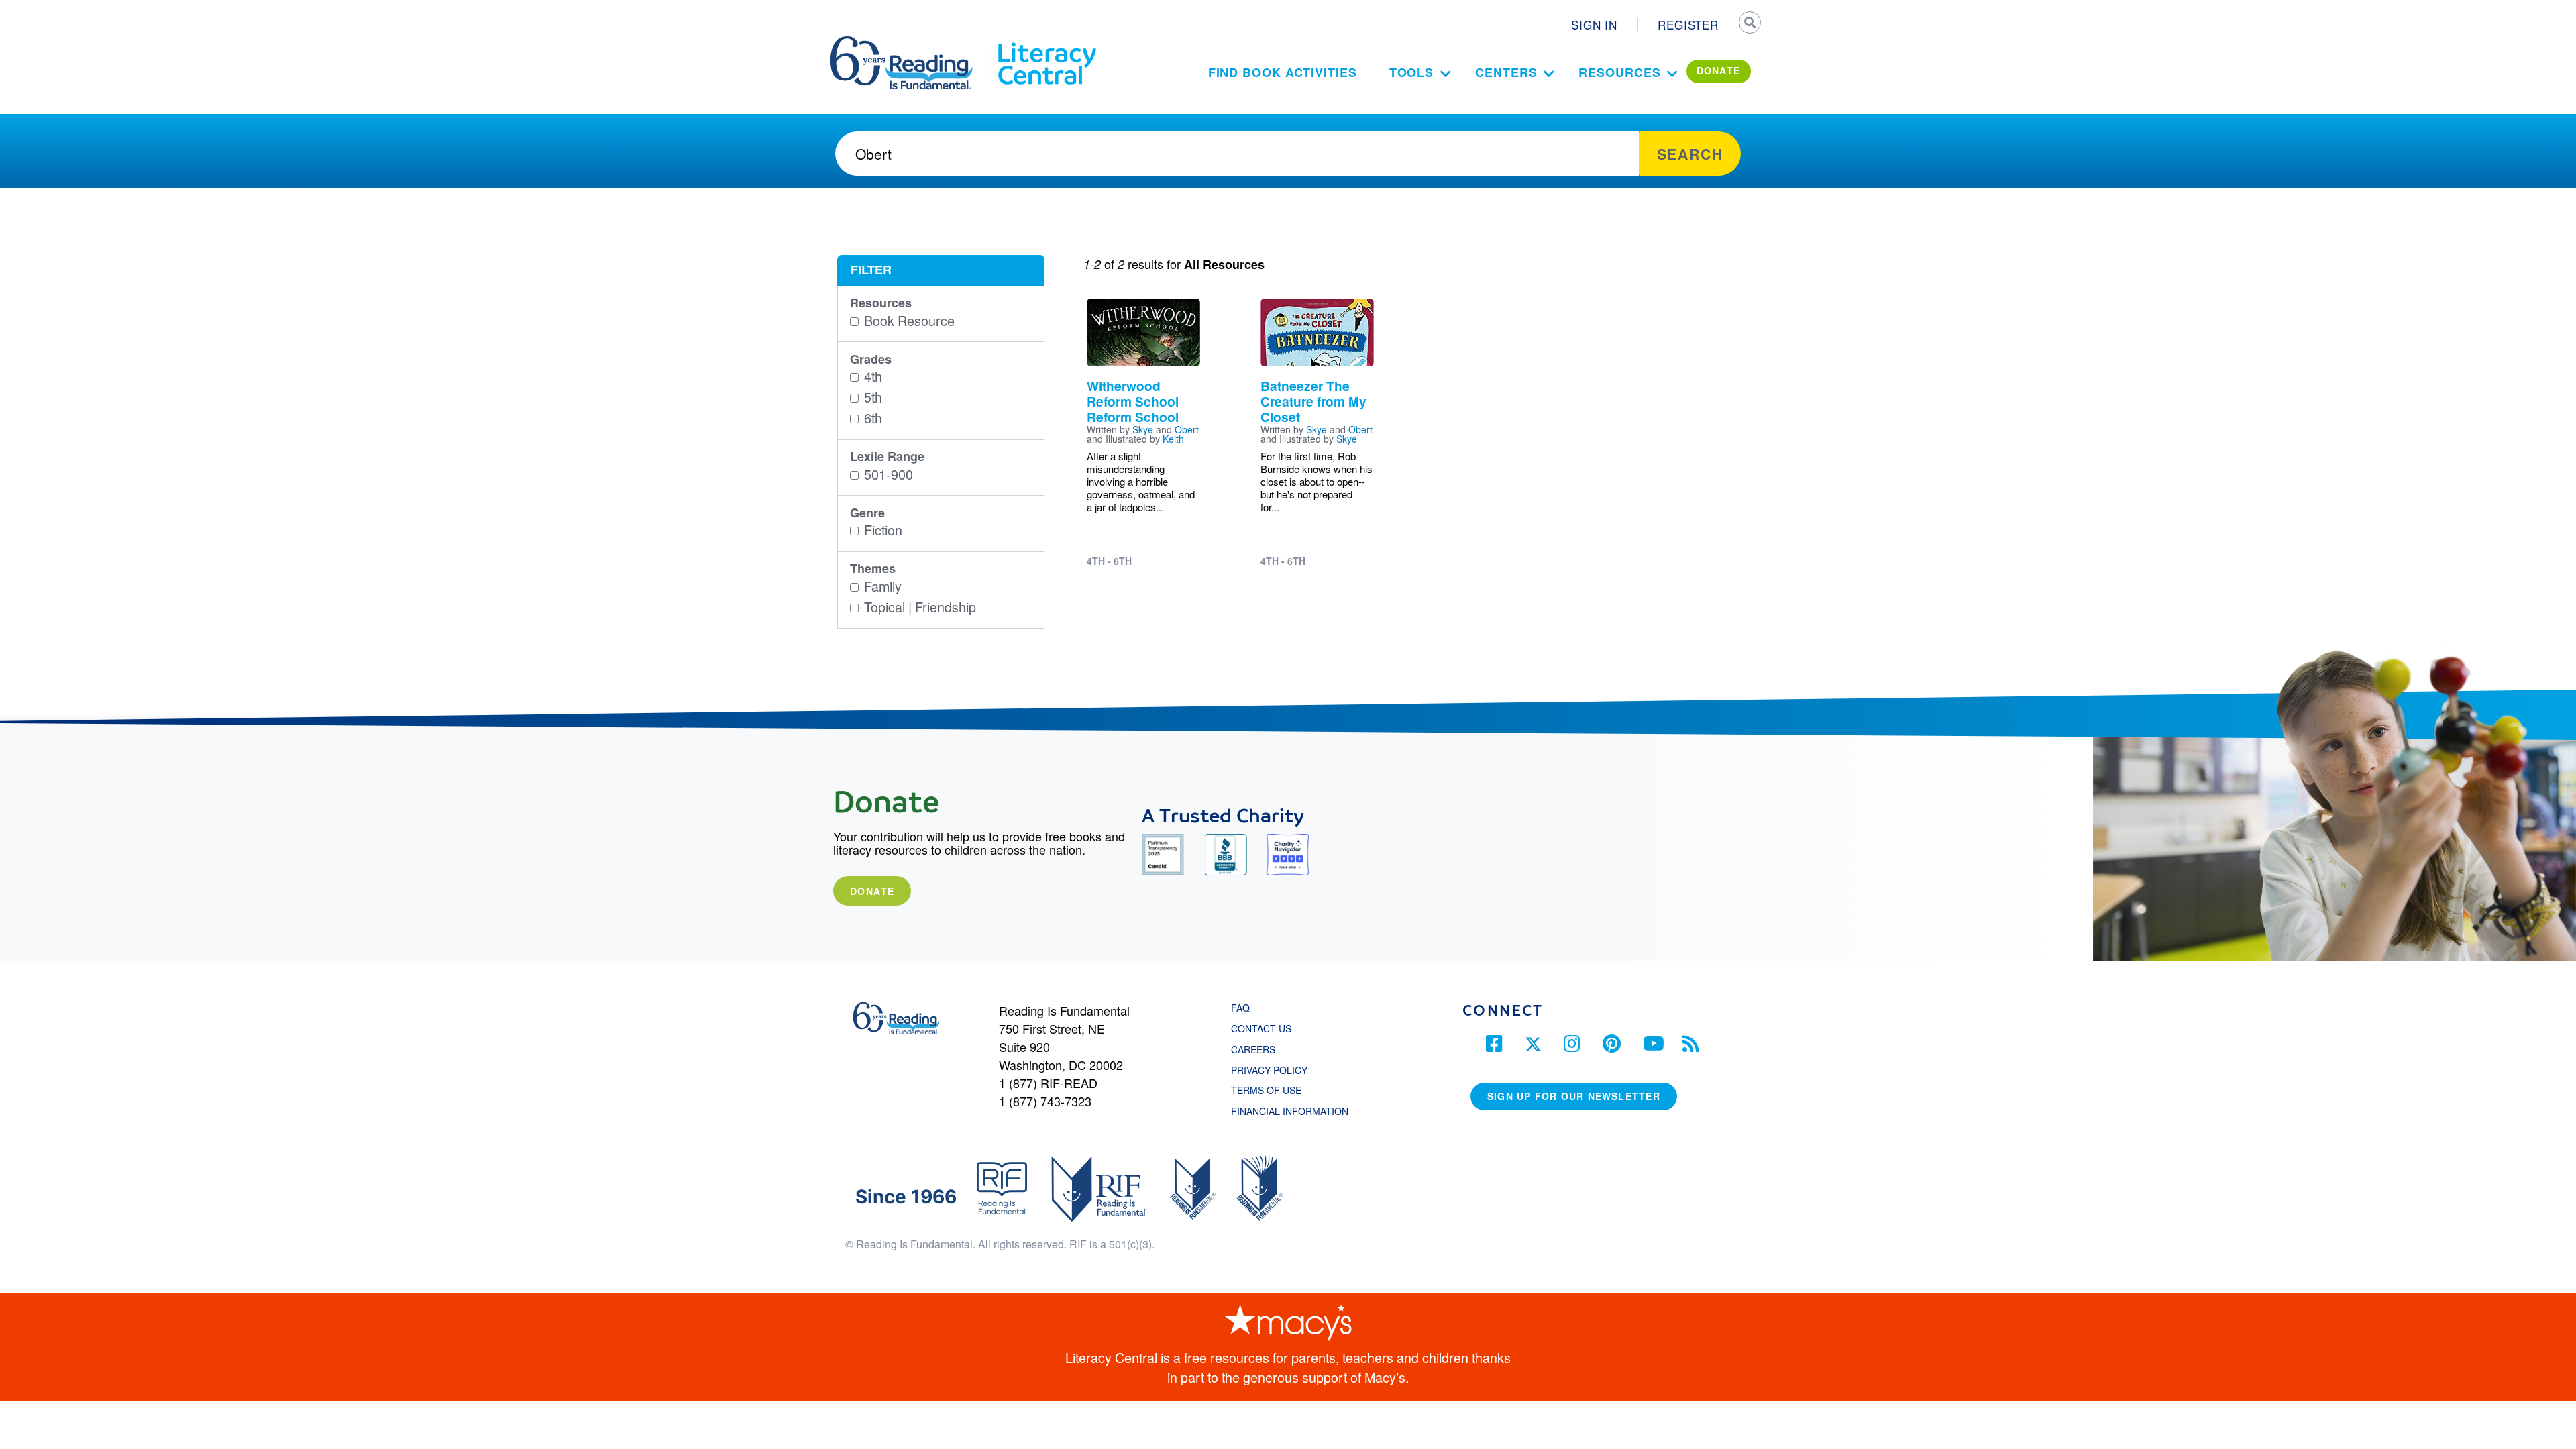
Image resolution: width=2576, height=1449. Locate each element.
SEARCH (1749, 24)
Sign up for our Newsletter (1574, 1096)
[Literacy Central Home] (1046, 42)
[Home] (911, 42)
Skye (1143, 429)
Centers (1506, 72)
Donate (872, 891)
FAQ (1240, 1008)
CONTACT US (1265, 1028)
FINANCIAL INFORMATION (1290, 1111)
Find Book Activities (1283, 72)
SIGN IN (1594, 24)
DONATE (1719, 70)
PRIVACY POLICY (1269, 1070)
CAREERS (1253, 1049)
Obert (1187, 429)
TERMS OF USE (1273, 1090)
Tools (1412, 72)
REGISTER (1688, 24)
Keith (1173, 439)
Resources (1619, 72)
